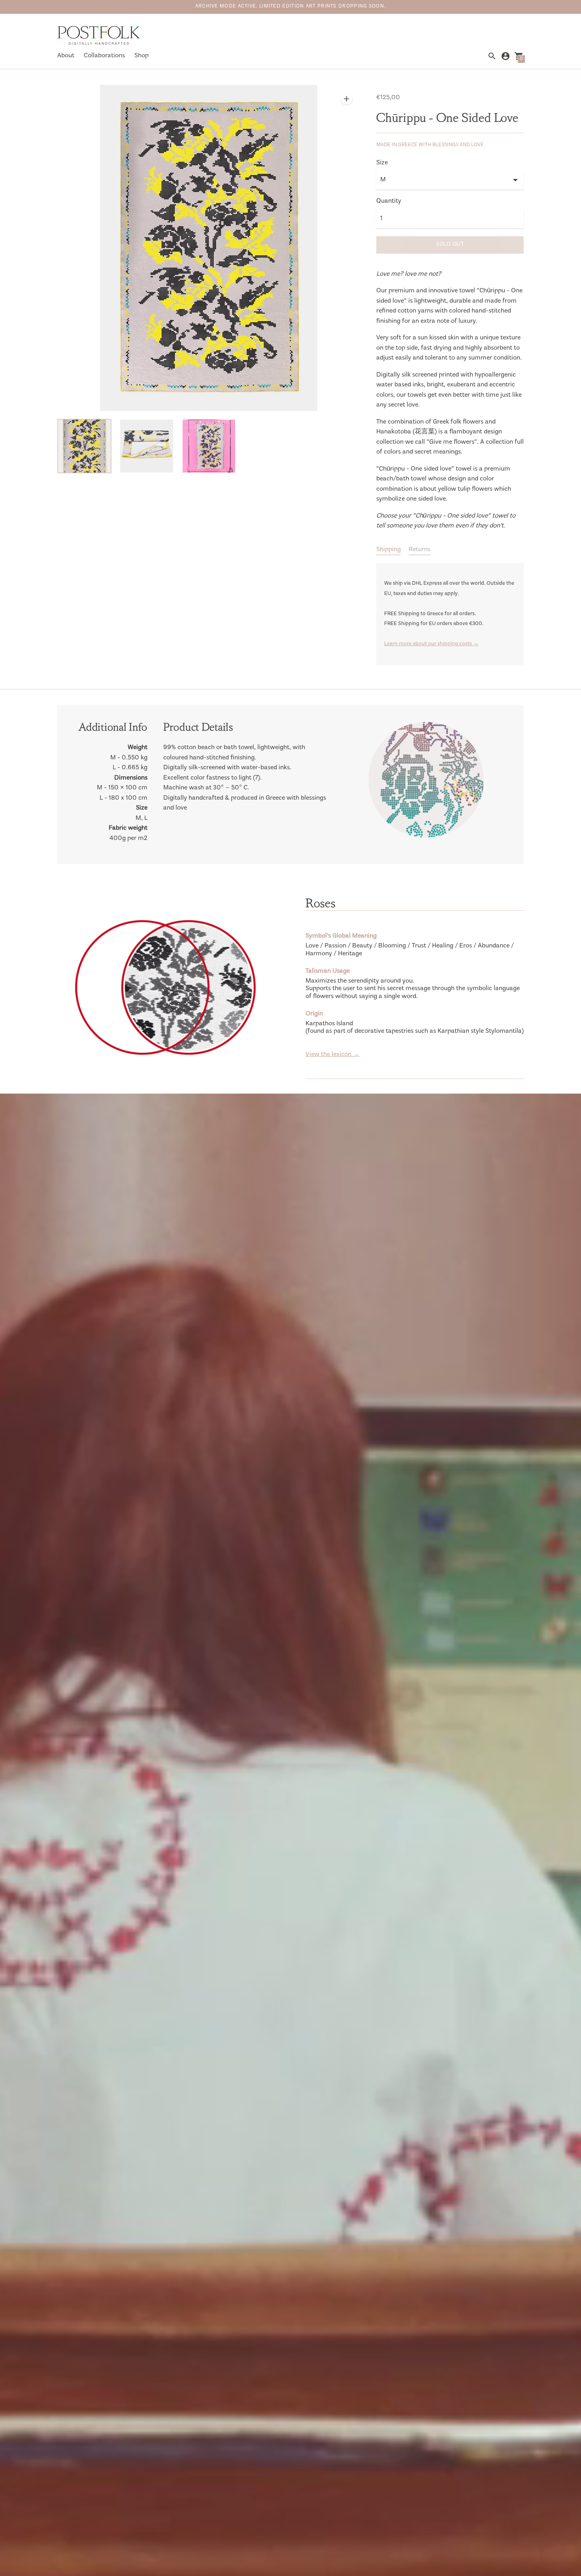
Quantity (389, 201)
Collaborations (104, 56)
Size (382, 163)
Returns (420, 550)
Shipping (389, 550)
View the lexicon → (333, 1055)
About (66, 56)
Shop (141, 56)
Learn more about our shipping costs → (431, 644)
